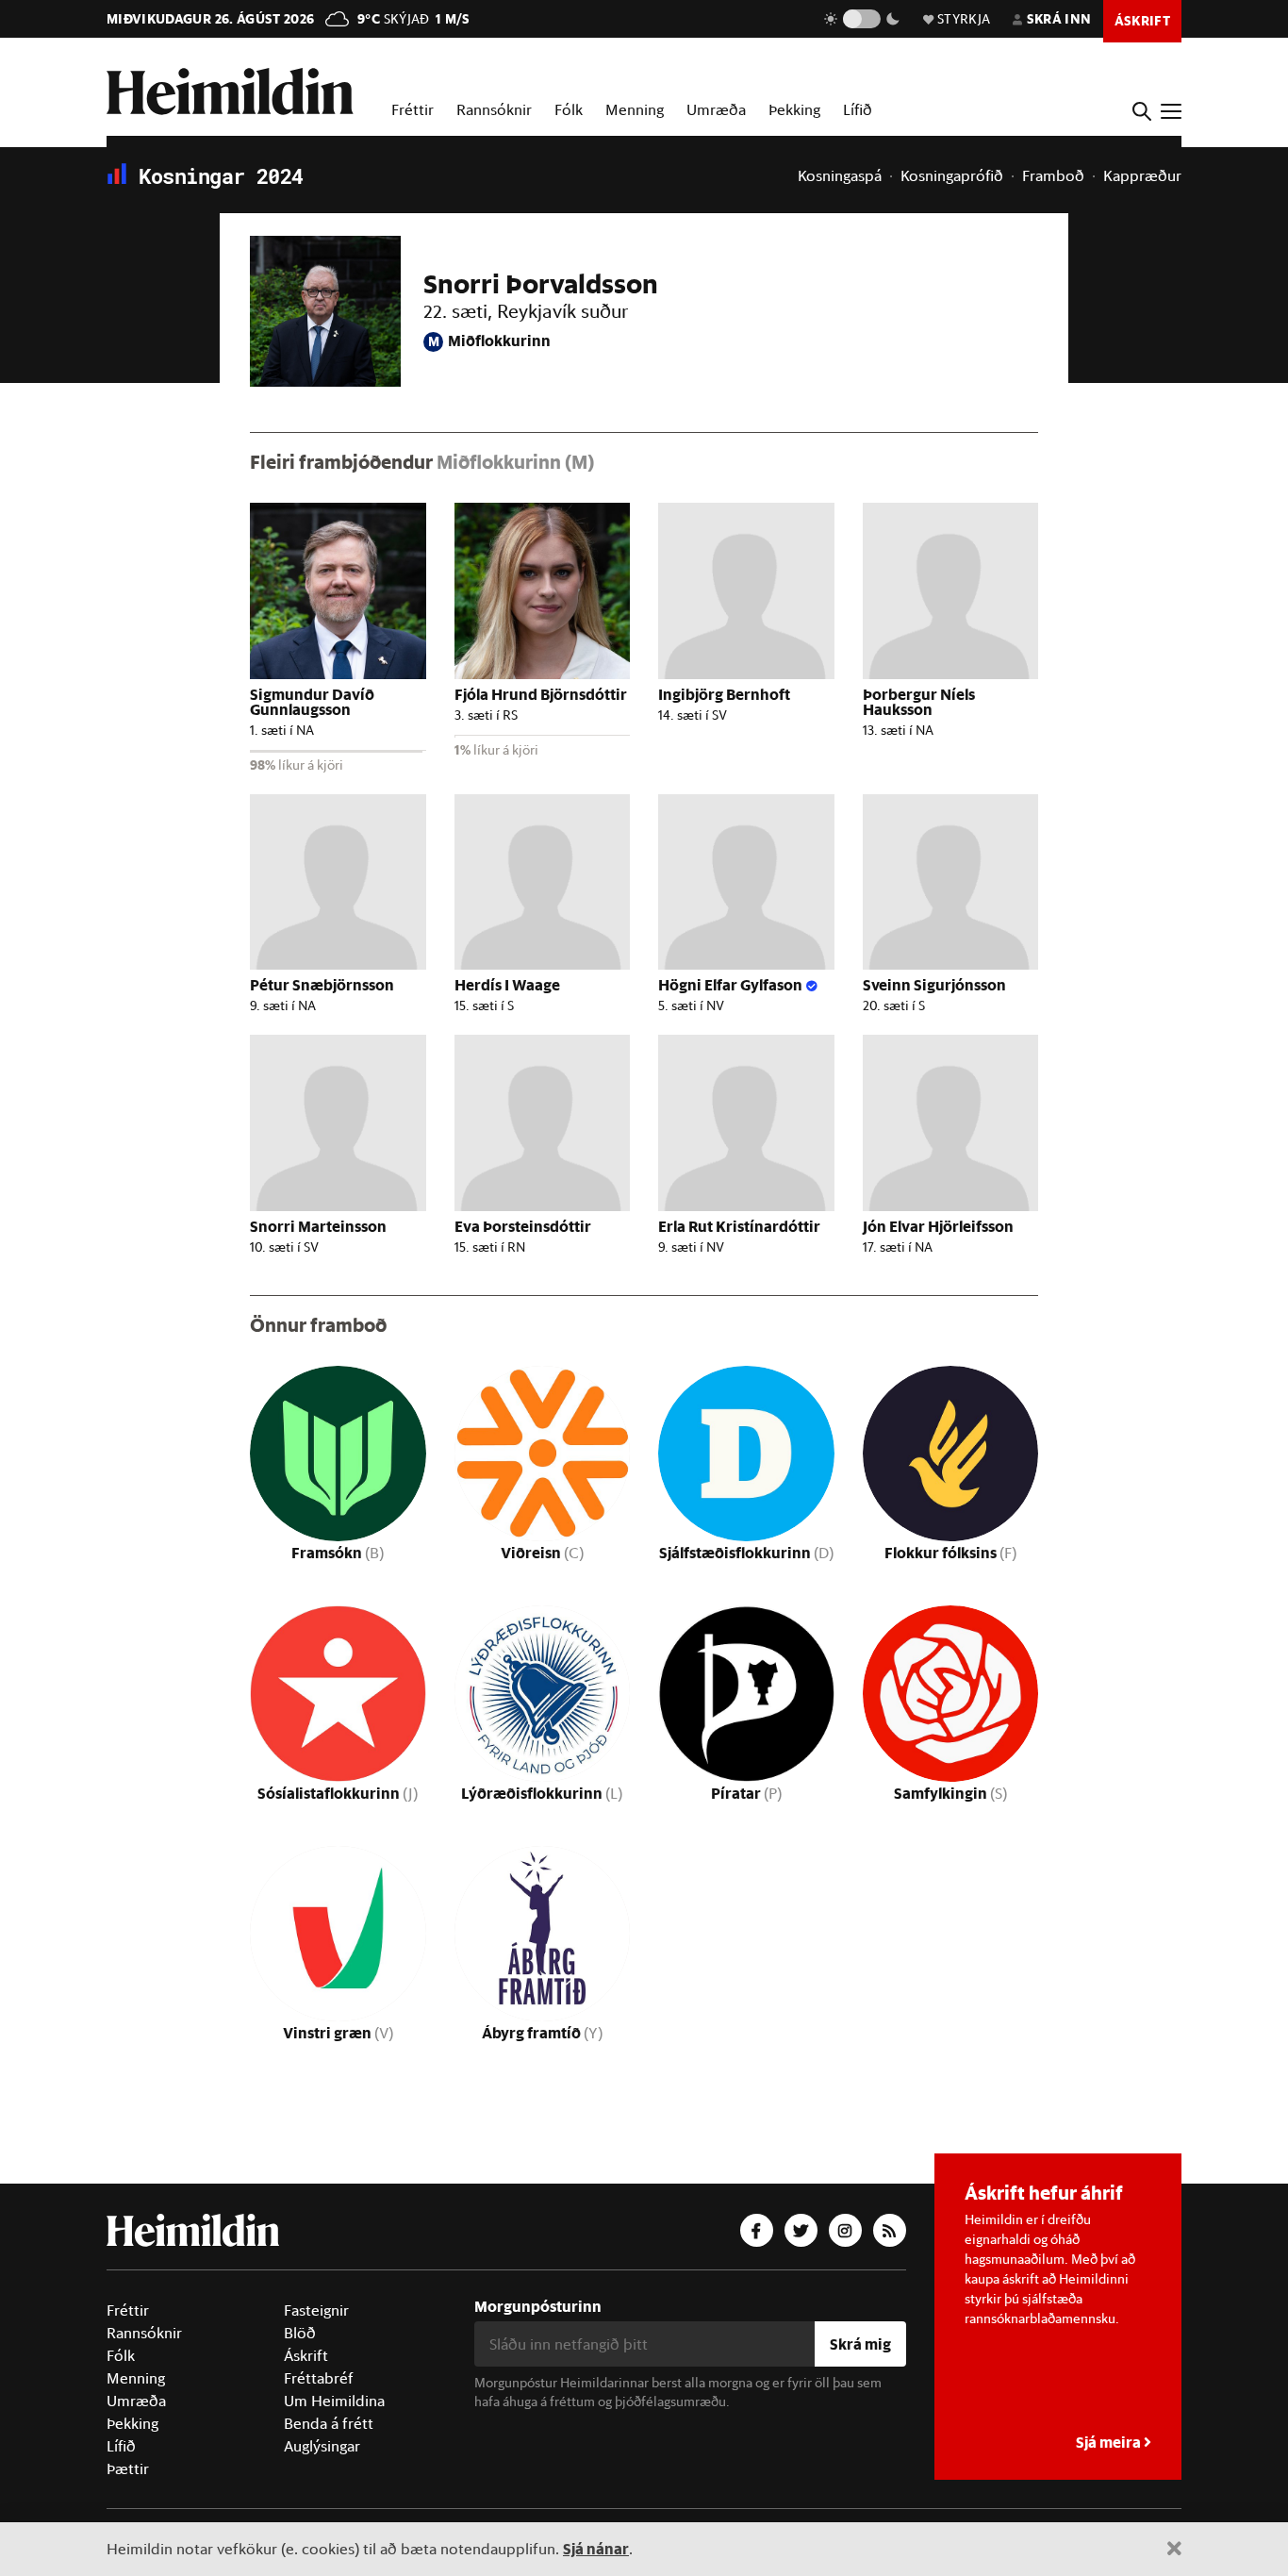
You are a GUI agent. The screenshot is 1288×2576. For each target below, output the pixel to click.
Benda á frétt (329, 2423)
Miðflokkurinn (489, 340)
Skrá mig (860, 2343)
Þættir (128, 2468)
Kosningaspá (840, 175)
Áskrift (306, 2355)
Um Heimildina (334, 2401)
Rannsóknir (494, 109)
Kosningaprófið (952, 175)
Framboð (1053, 175)
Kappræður (1142, 175)
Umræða (716, 109)
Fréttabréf (319, 2378)
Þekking (794, 109)
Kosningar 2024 (215, 176)
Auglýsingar (322, 2446)
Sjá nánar (596, 2548)
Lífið (858, 109)
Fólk (569, 109)
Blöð (300, 2333)
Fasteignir (316, 2310)
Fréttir (413, 109)
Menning (635, 109)
